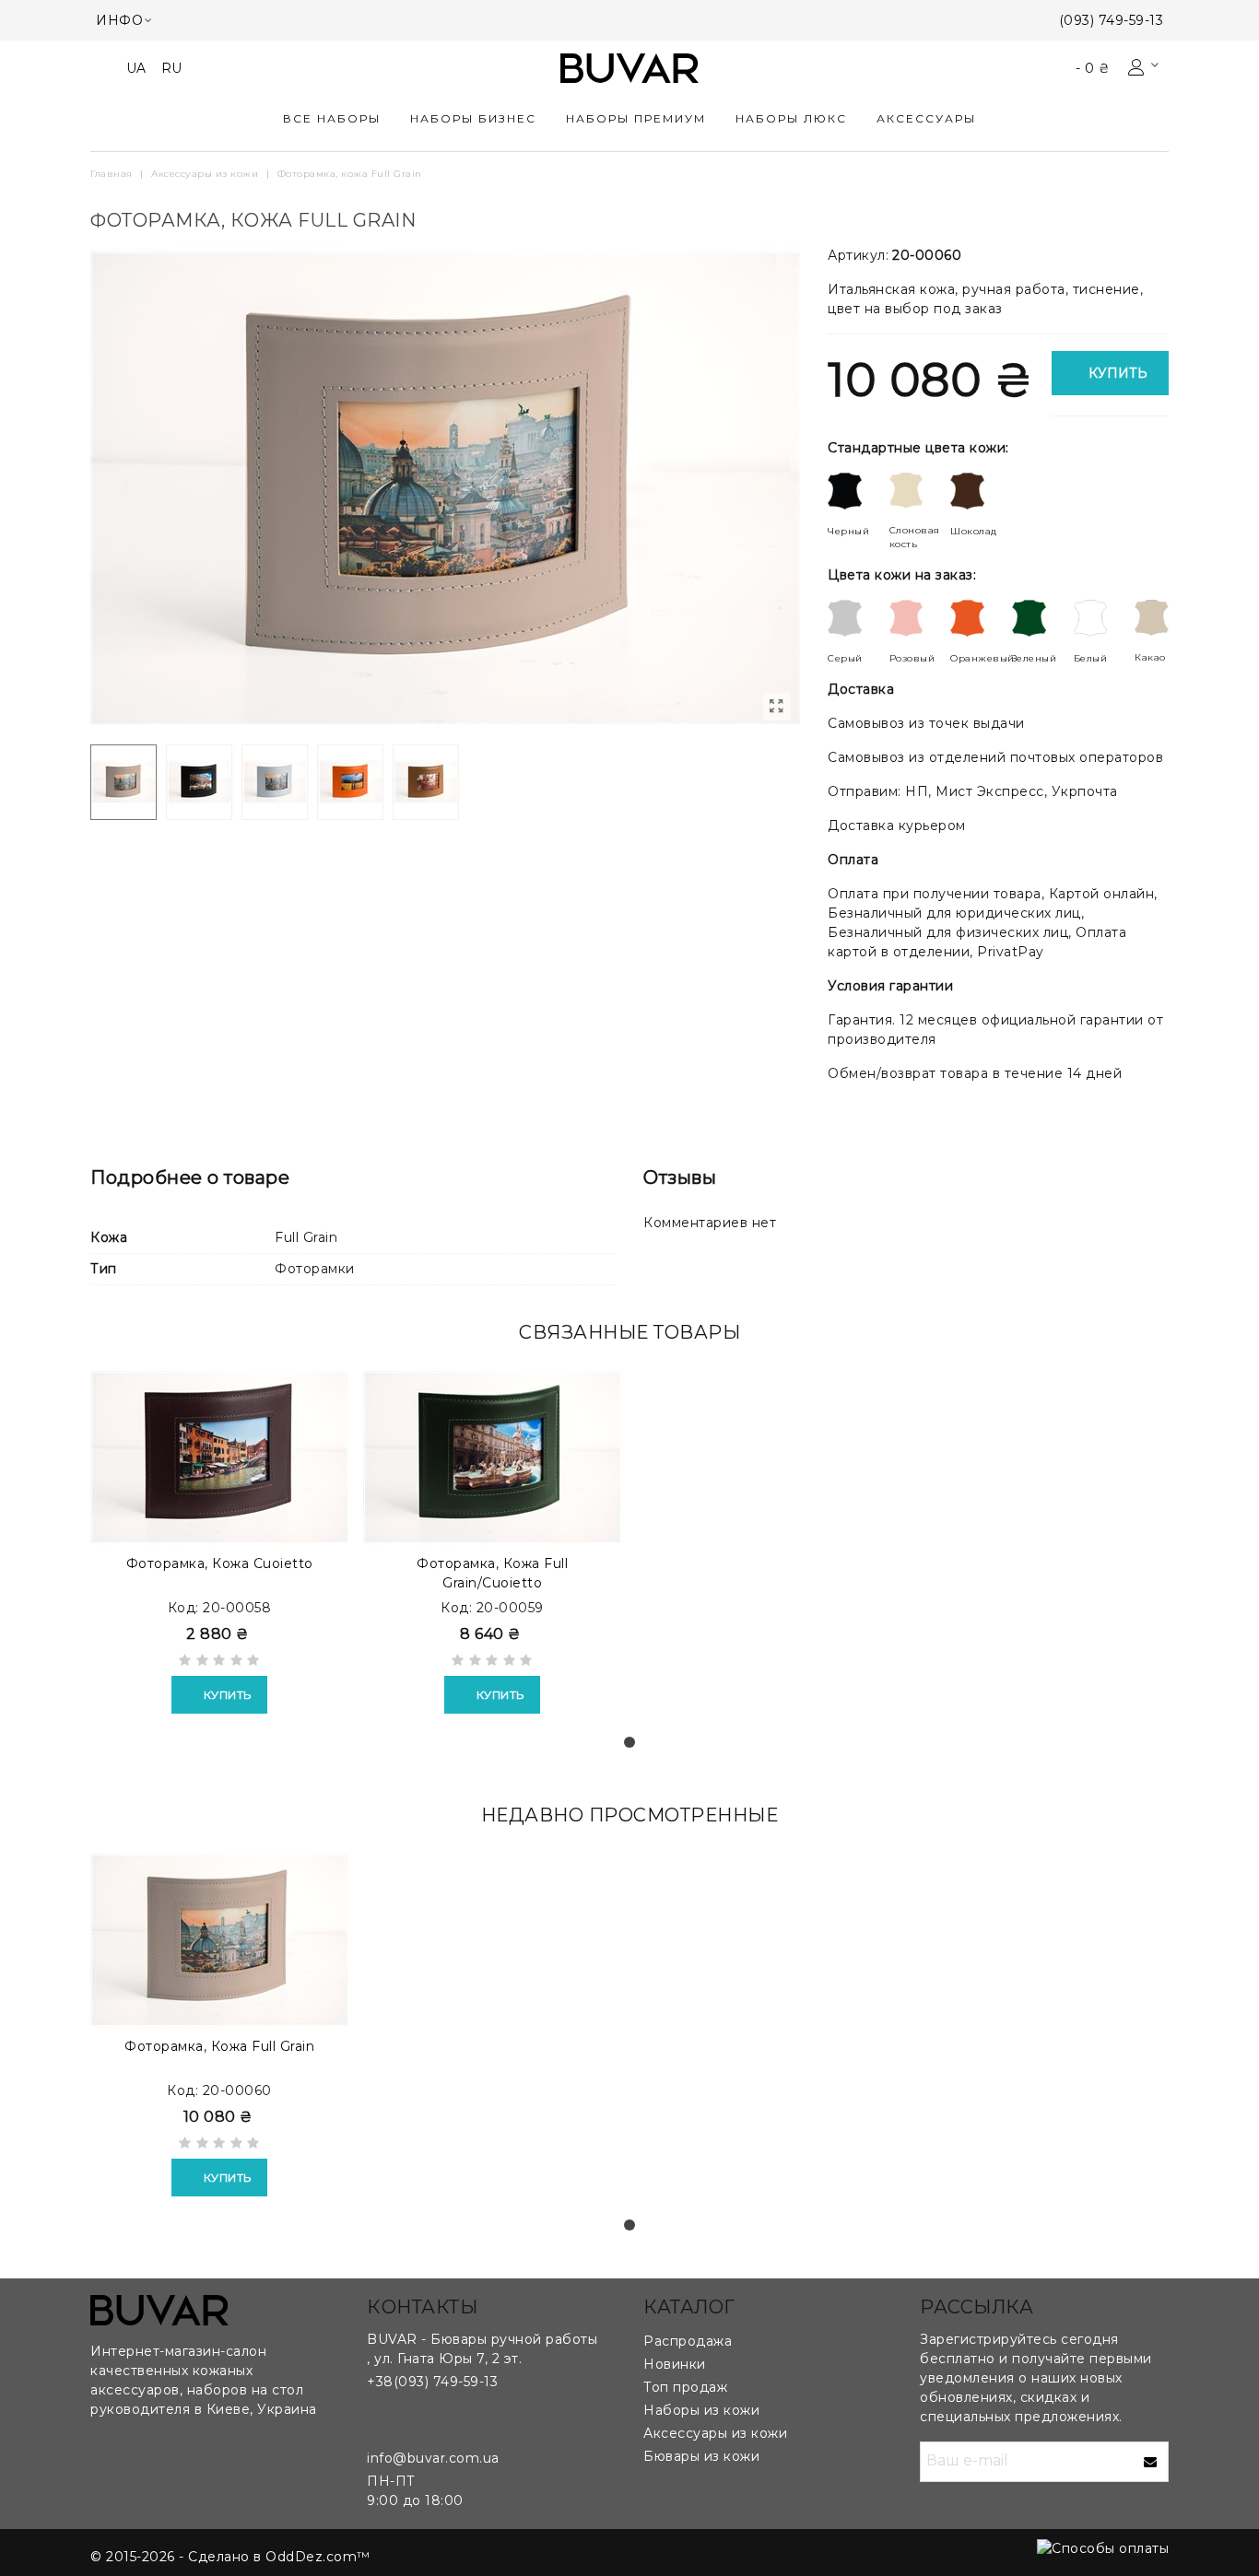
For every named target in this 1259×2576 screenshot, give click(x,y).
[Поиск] (105, 67)
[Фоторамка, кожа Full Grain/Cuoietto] (492, 1458)
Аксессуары (926, 118)
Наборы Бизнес (473, 118)
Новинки (675, 2364)
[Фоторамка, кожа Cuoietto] (219, 1458)
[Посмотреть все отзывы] (219, 1663)
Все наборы (332, 118)
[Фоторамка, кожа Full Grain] (777, 707)
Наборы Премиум (636, 118)
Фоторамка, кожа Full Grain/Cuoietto (492, 1573)
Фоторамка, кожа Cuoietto (220, 1563)
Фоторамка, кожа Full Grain (219, 2046)
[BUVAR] (629, 69)
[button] (629, 1742)
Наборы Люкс (791, 118)
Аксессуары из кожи (715, 2433)
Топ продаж (685, 2387)
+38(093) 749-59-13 (432, 2382)
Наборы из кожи (701, 2410)
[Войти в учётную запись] (1145, 68)
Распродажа (688, 2341)
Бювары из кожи (701, 2456)
